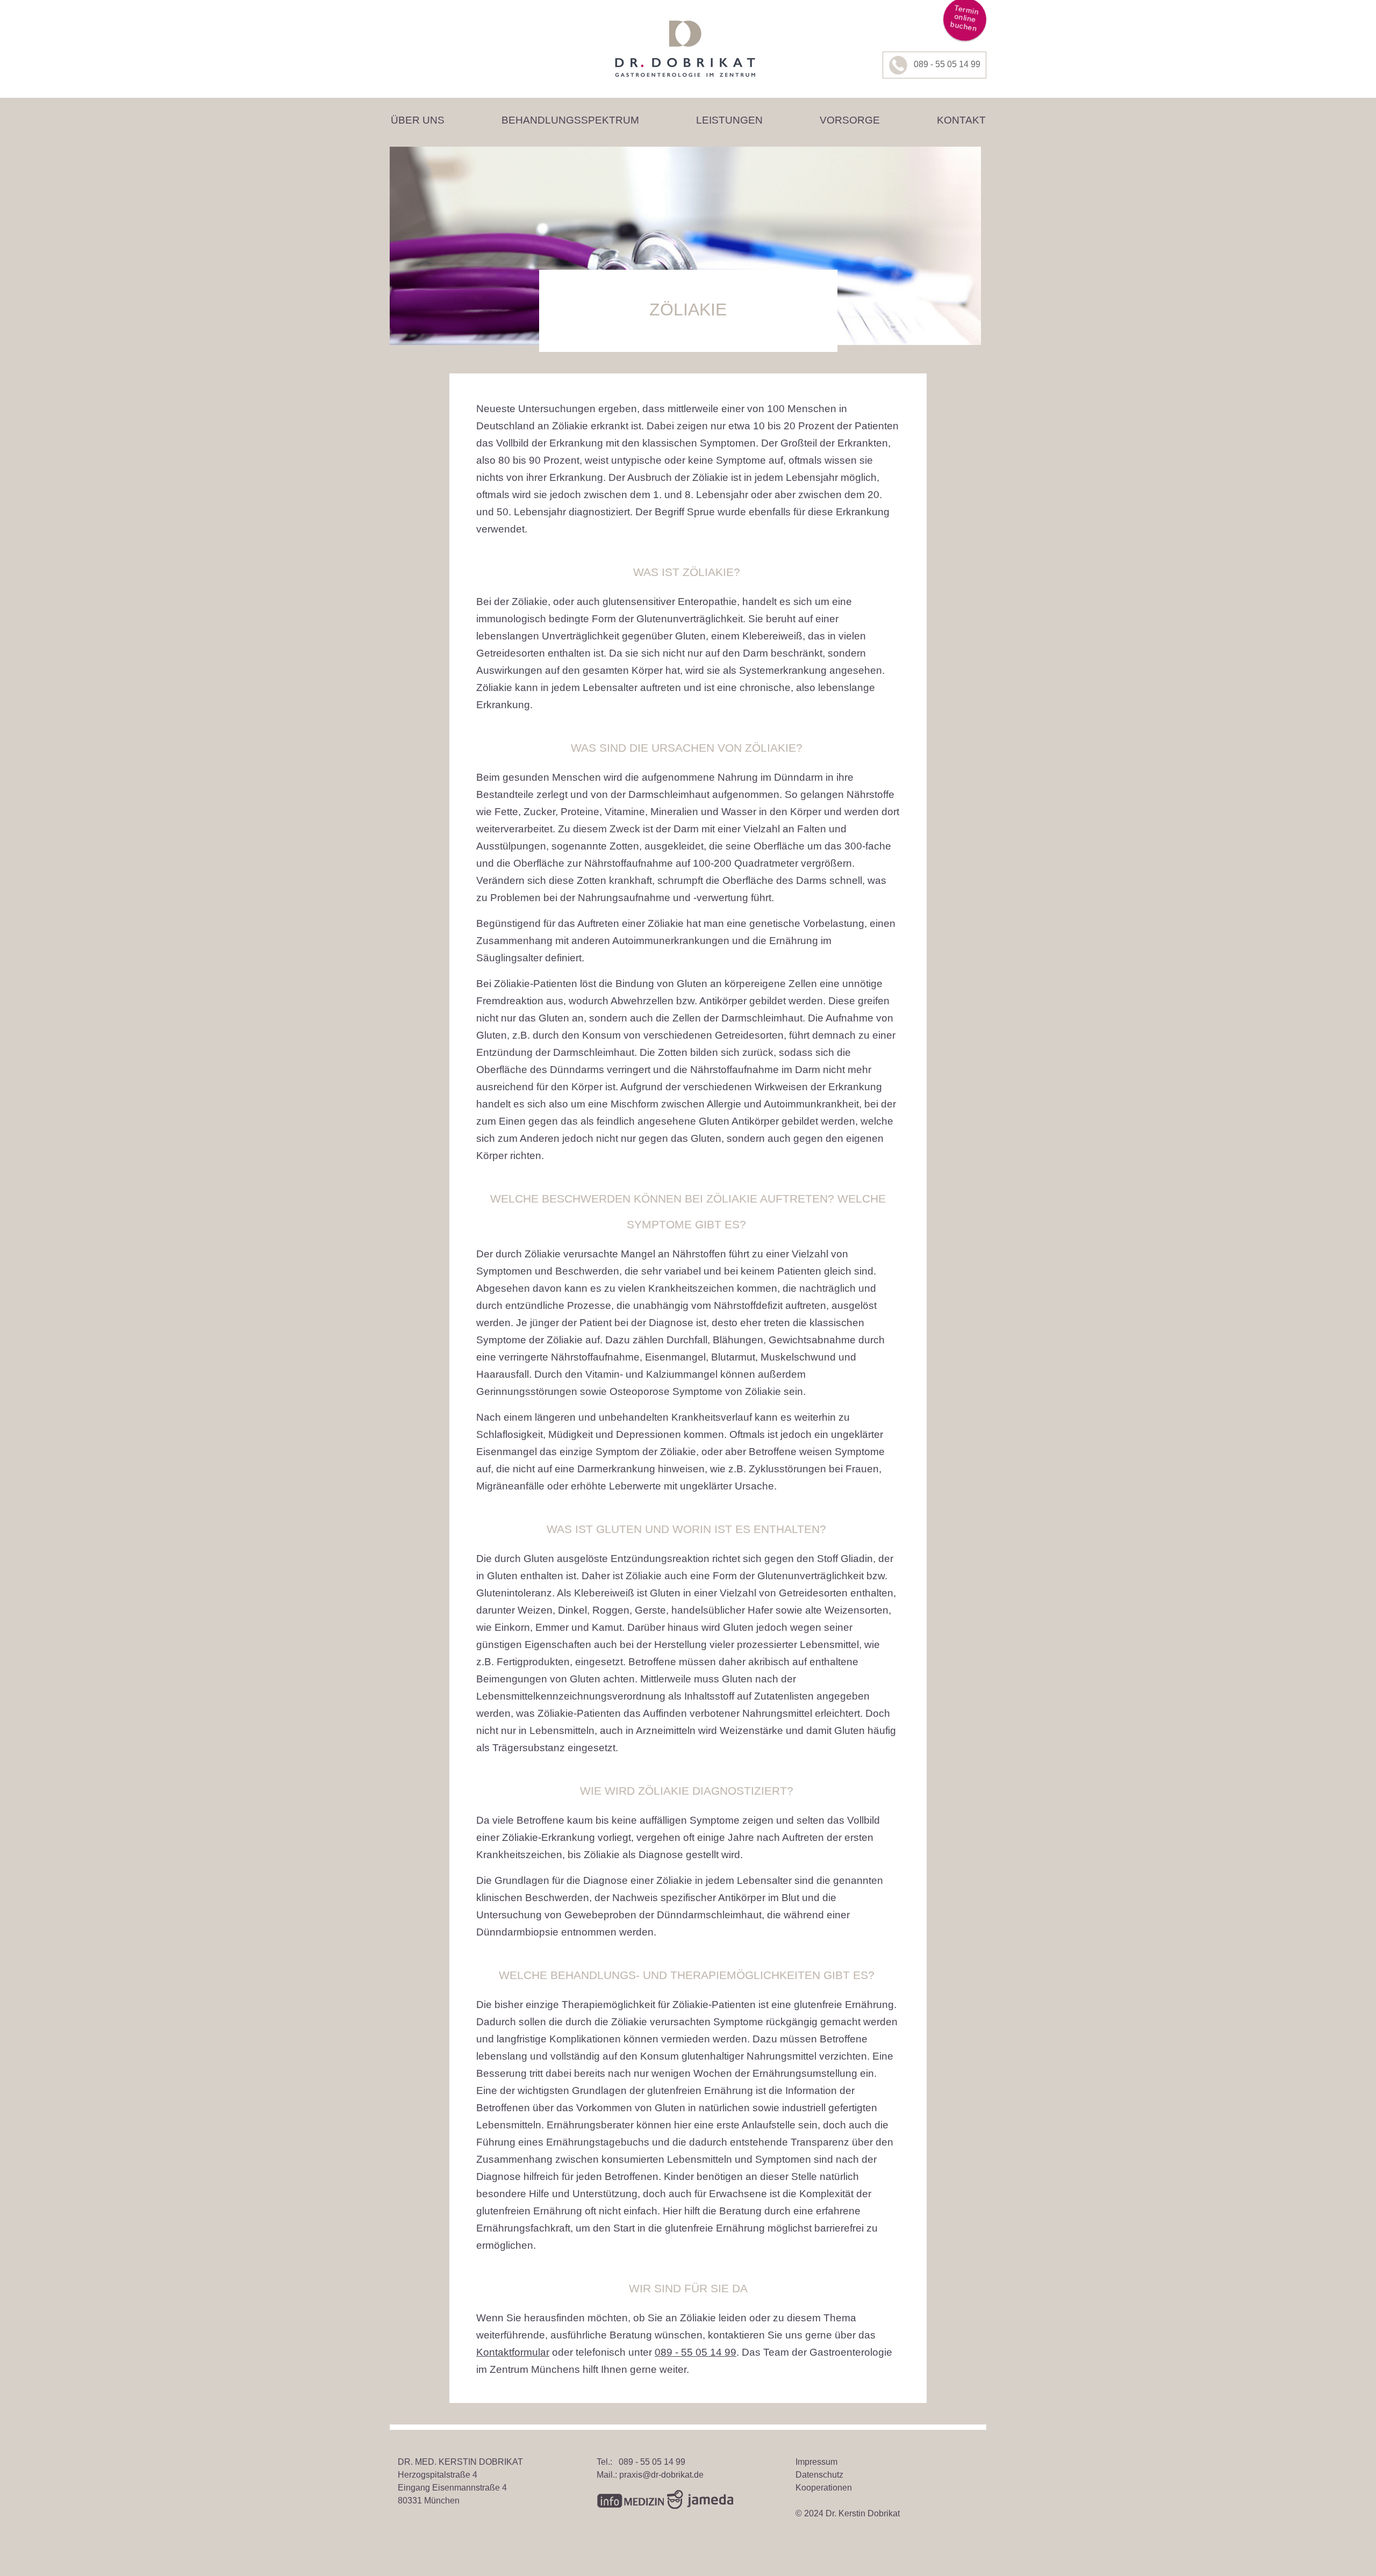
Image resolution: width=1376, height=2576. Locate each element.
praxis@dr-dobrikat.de (661, 2475)
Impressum (816, 2462)
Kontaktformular (513, 2352)
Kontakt (961, 120)
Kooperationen (824, 2488)
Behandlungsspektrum (570, 120)
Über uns (418, 120)
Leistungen (729, 120)
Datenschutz (819, 2475)
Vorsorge (850, 120)
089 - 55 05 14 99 (947, 64)
